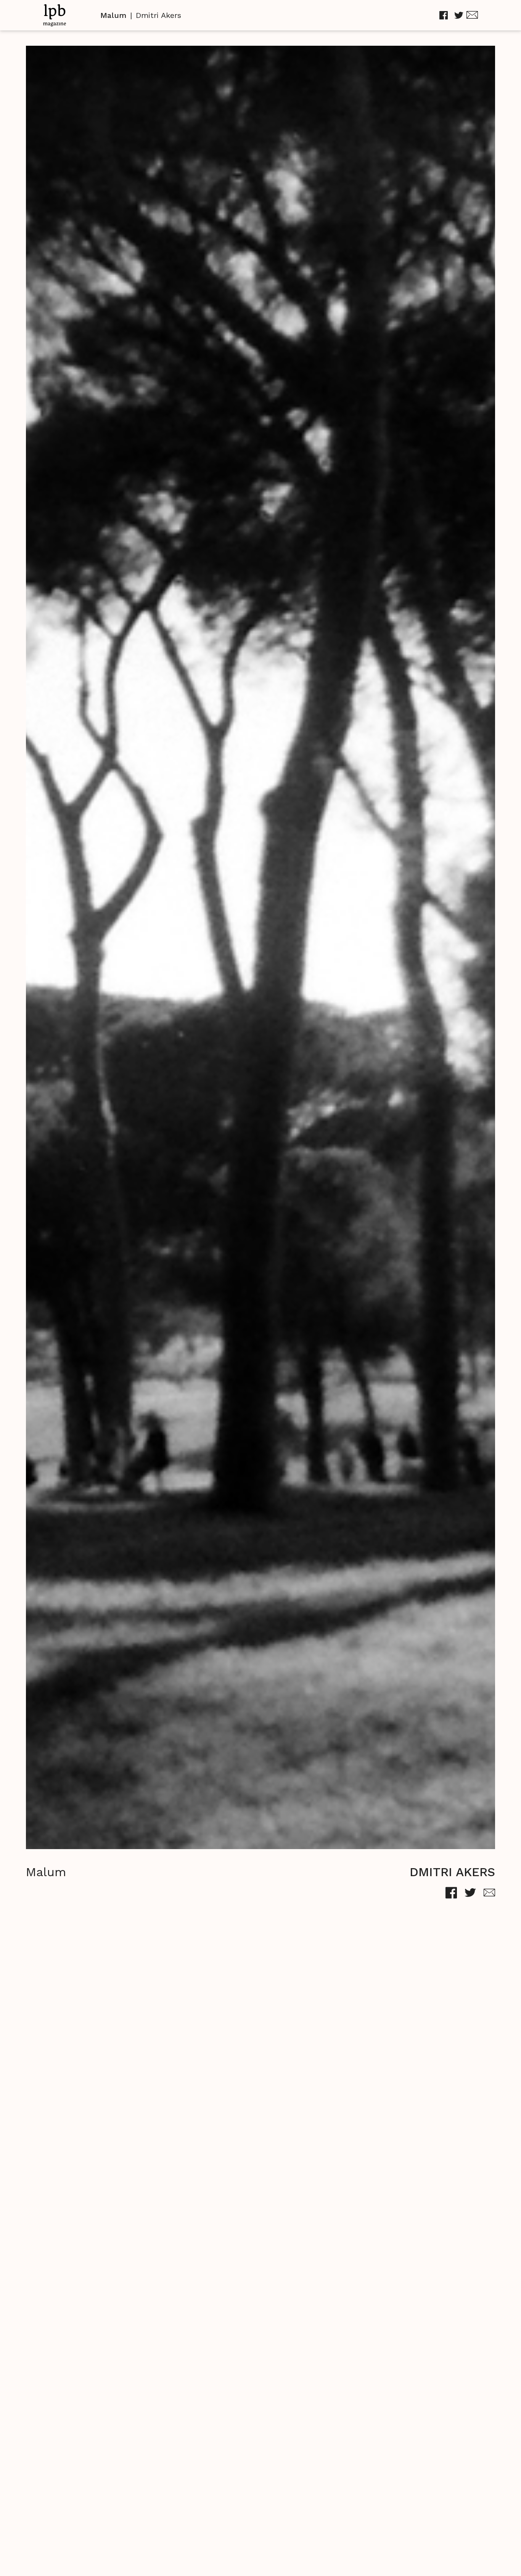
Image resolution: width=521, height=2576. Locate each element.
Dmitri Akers (158, 15)
